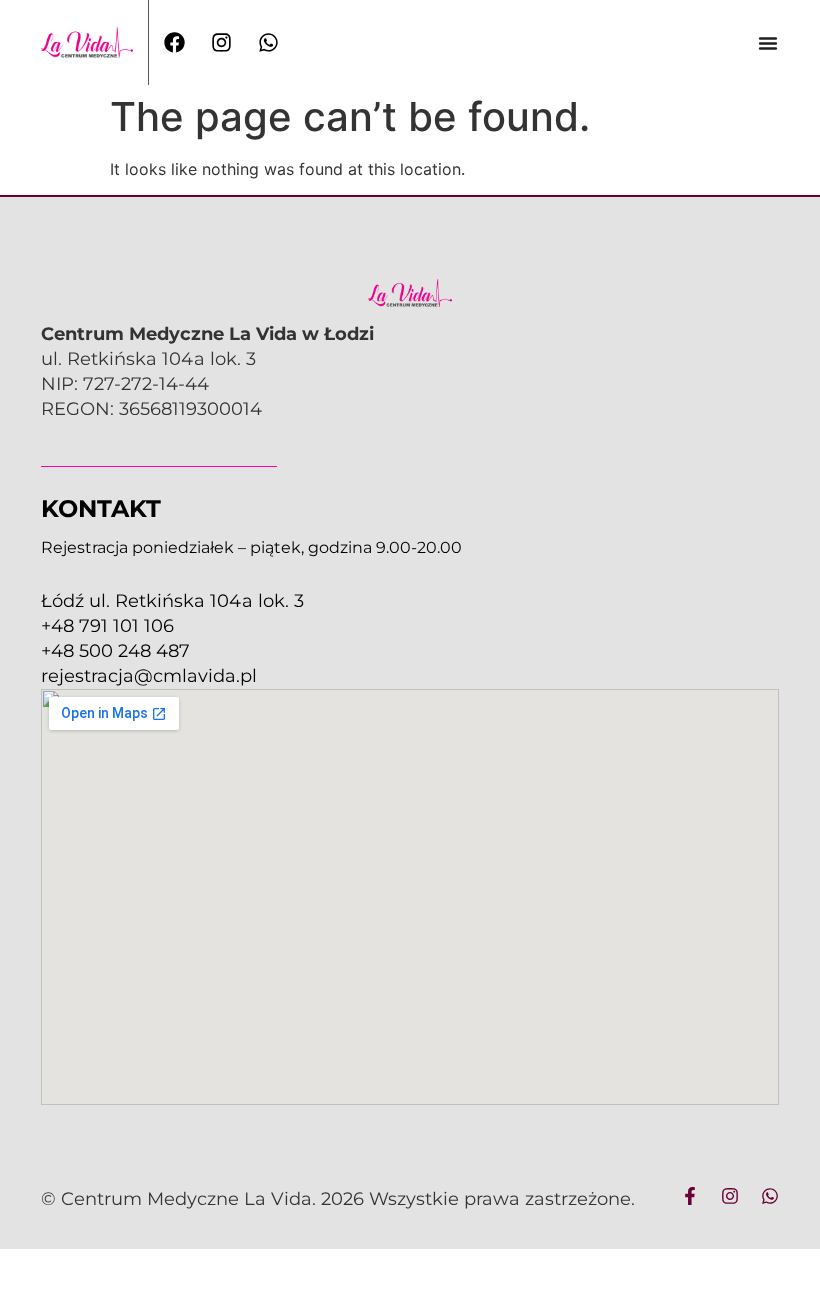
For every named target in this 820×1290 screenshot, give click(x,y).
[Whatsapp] (770, 1196)
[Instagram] (730, 1196)
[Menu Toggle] (768, 43)
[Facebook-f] (690, 1196)
